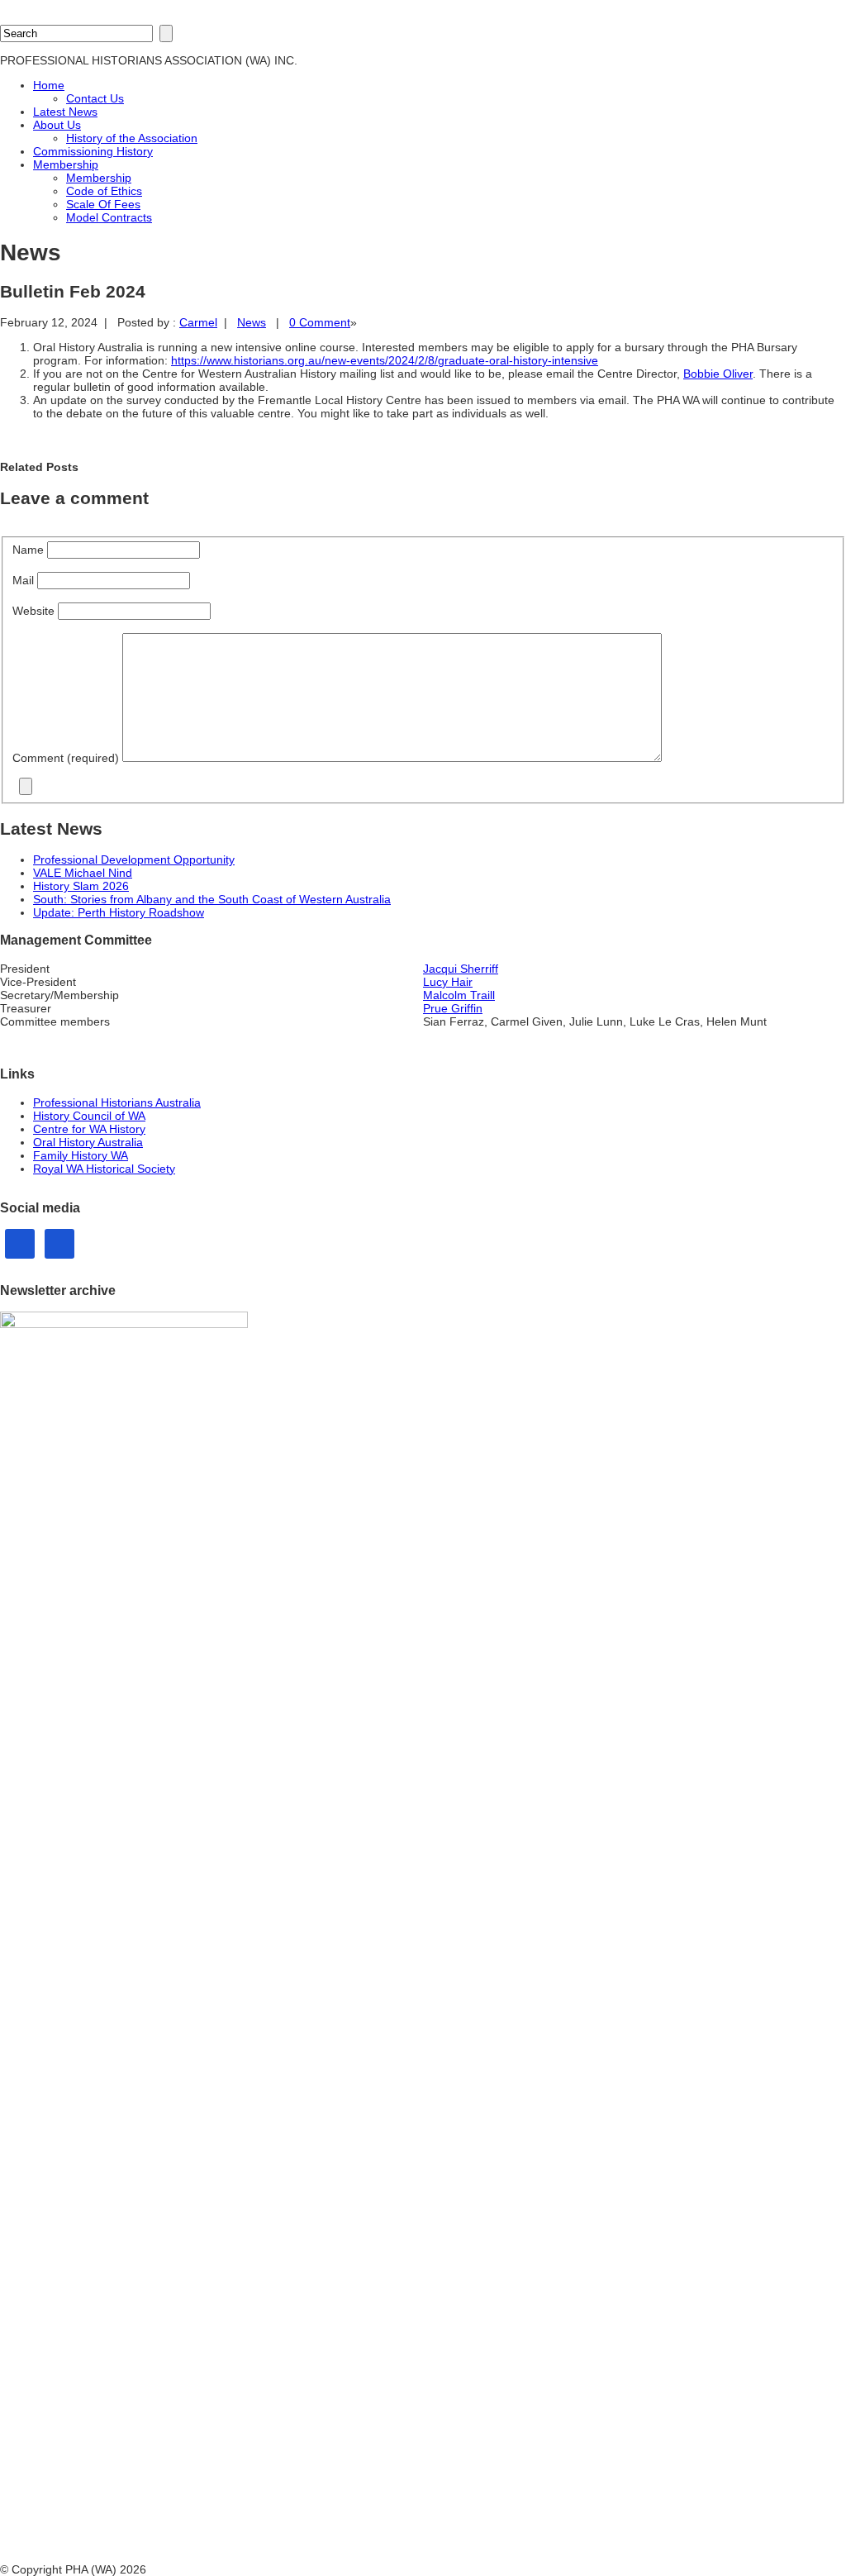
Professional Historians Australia (117, 1102)
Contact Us (95, 98)
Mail (25, 580)
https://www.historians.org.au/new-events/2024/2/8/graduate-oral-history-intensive (385, 360)
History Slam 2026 (81, 886)
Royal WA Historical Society (104, 1169)
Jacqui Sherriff (461, 969)
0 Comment (320, 322)
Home (49, 85)
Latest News (65, 112)
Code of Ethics (104, 191)
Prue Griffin (453, 1008)
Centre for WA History (89, 1129)
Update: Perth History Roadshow (119, 912)
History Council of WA (89, 1116)
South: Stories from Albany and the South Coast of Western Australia (212, 899)
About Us (57, 125)
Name (30, 550)
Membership (66, 164)
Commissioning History (93, 151)
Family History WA (81, 1155)
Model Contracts (109, 217)
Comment (66, 758)
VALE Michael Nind (83, 873)
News (252, 322)
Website (33, 611)
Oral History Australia (88, 1142)
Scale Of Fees (103, 204)
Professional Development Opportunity (134, 859)
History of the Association (132, 138)
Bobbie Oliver (718, 374)
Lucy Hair (448, 982)
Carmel (198, 322)
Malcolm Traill (459, 995)
